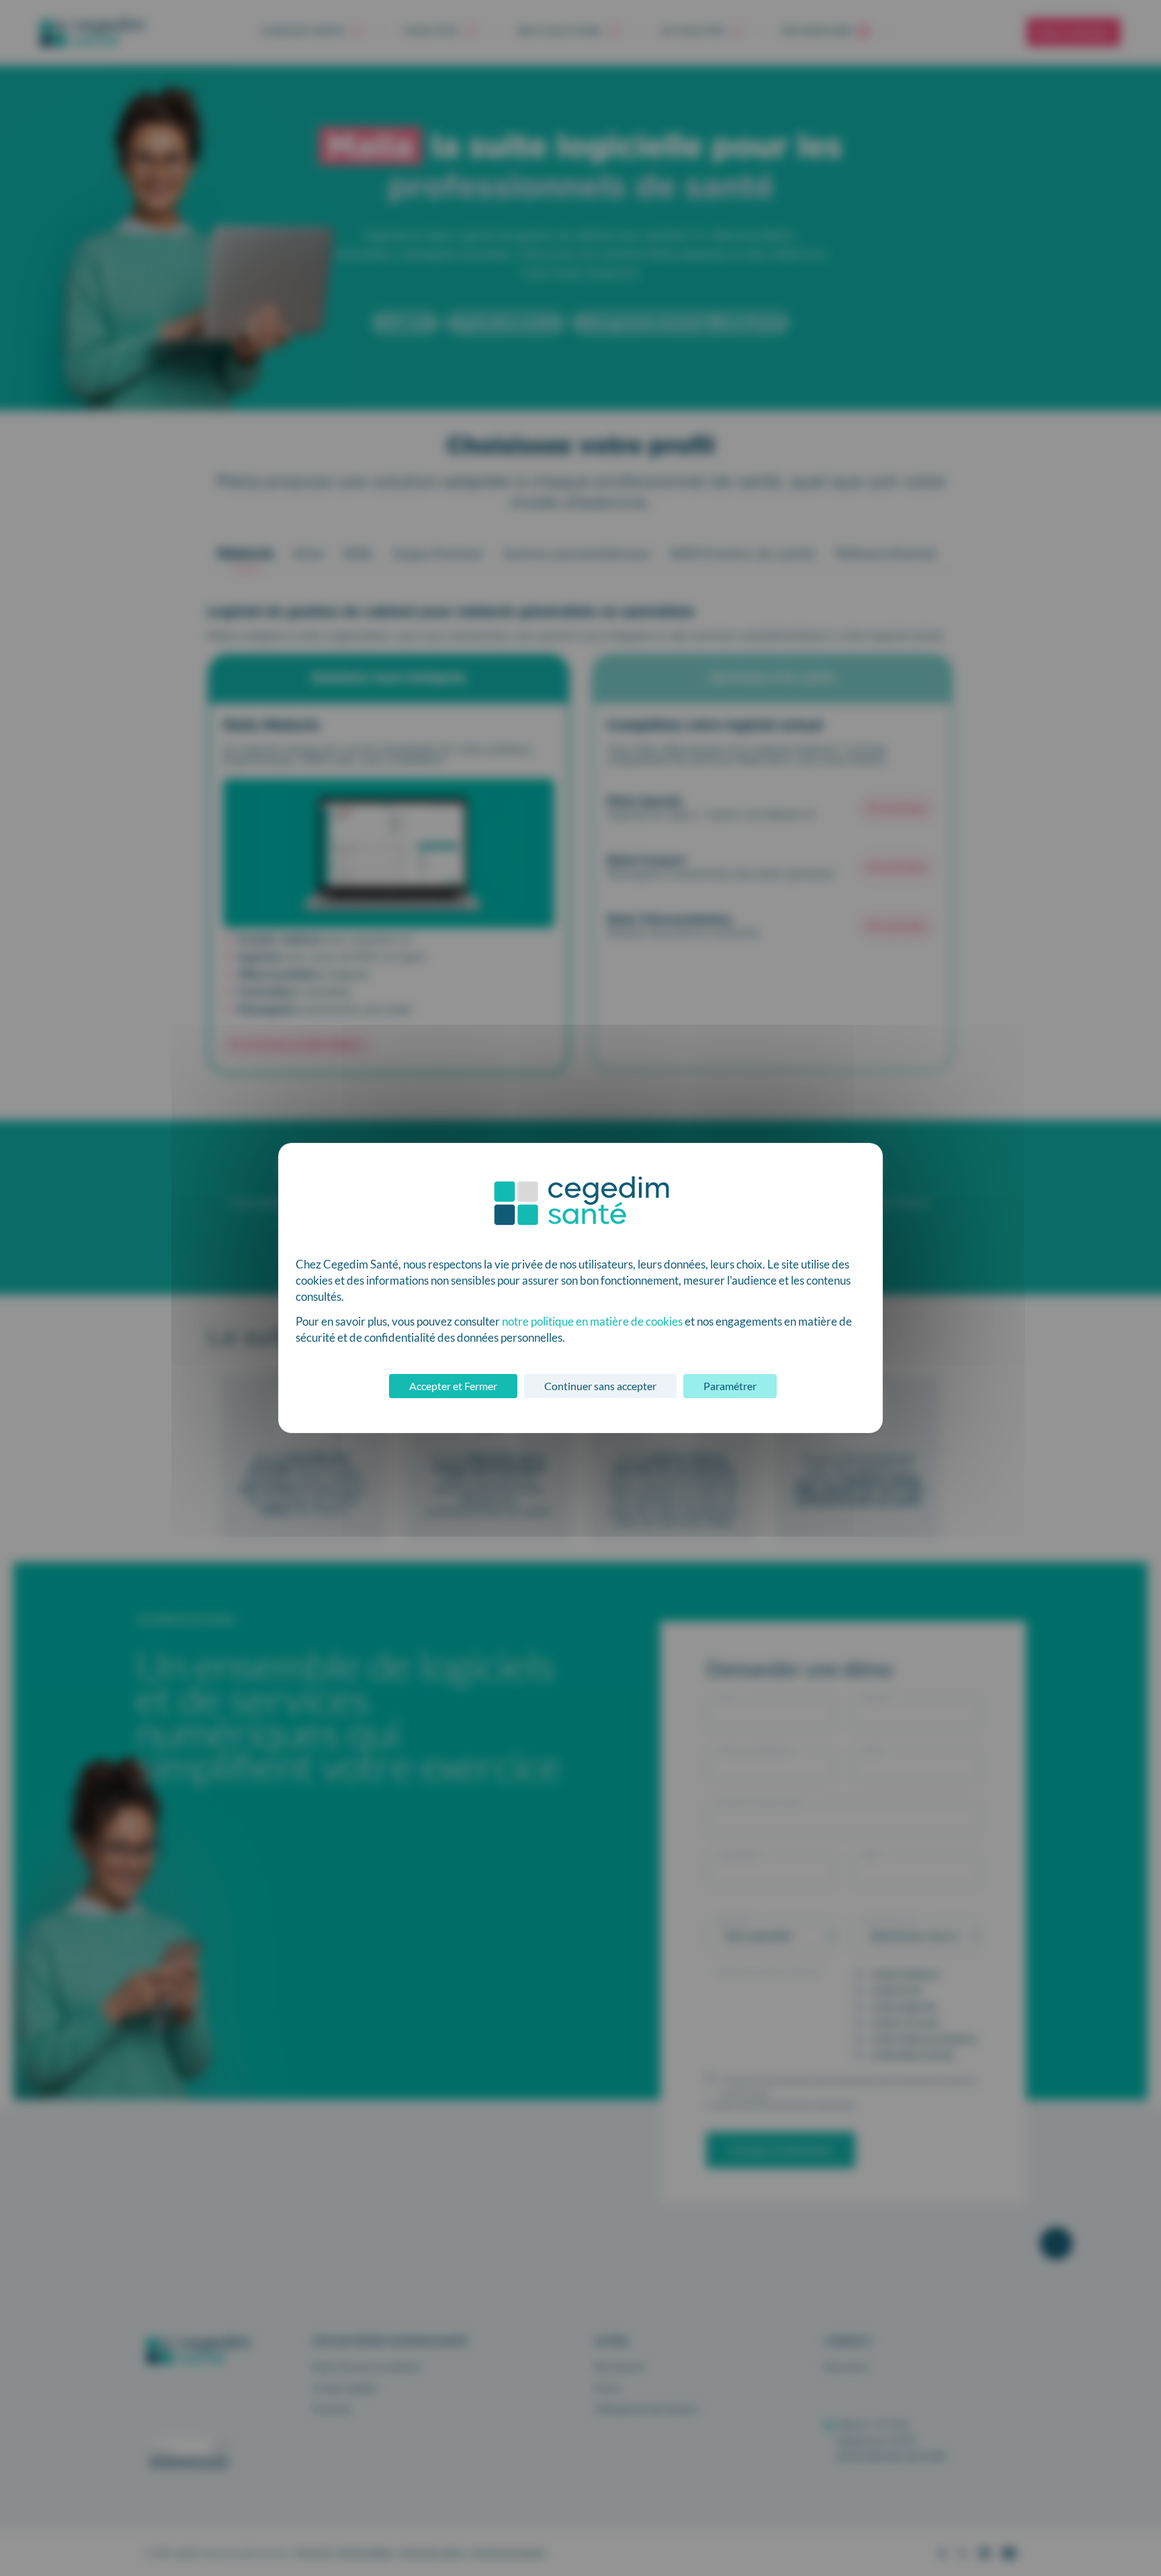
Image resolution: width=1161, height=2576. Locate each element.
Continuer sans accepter (600, 1386)
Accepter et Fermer (453, 1386)
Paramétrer (730, 1386)
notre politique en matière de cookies (592, 1321)
